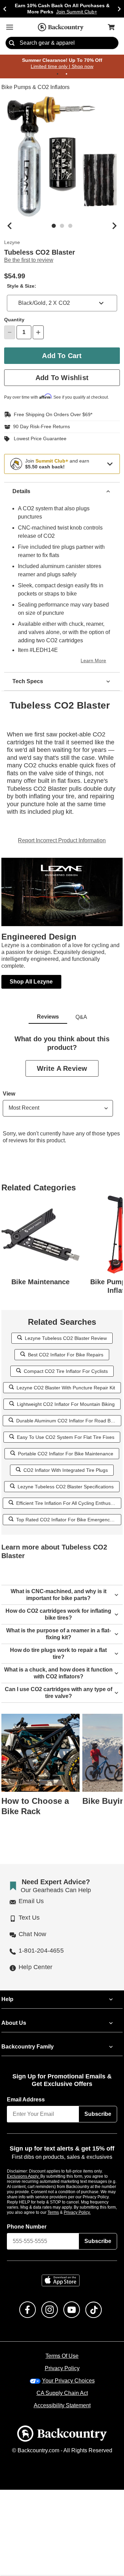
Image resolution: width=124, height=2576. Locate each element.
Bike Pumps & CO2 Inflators (35, 88)
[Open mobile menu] (10, 27)
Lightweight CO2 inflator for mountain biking (66, 1404)
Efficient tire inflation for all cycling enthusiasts (67, 1503)
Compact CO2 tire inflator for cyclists (66, 1371)
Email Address (26, 2100)
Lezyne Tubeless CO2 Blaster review (66, 1338)
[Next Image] (114, 226)
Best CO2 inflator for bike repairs (66, 1354)
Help (7, 1999)
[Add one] (38, 333)
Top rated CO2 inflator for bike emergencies (66, 1519)
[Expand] (110, 464)
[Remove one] (10, 333)
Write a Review (62, 1068)
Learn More (94, 661)
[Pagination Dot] (58, 74)
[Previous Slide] (5, 9)
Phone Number (27, 2227)
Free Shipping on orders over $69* (50, 414)
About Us (13, 2023)
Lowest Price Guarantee (39, 439)
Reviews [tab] (48, 1017)
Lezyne (12, 243)
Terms (63, 2212)
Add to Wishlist (62, 378)
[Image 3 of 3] (70, 226)
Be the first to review (29, 260)
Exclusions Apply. (24, 2176)
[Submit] (12, 43)
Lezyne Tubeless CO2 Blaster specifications (66, 1486)
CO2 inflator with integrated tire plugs (66, 1470)
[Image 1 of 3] (54, 226)
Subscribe (98, 2114)
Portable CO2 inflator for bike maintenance (66, 1453)
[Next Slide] (119, 9)
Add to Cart (62, 356)
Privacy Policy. (86, 2212)
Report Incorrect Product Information (62, 841)
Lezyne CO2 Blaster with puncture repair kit (66, 1387)
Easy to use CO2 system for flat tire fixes (66, 1437)
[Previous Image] (10, 226)
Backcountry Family (28, 2047)
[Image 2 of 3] (62, 226)
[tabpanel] (62, 1095)
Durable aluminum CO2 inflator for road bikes (66, 1420)
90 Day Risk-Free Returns (40, 427)
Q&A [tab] (81, 1017)
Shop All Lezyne (31, 981)
